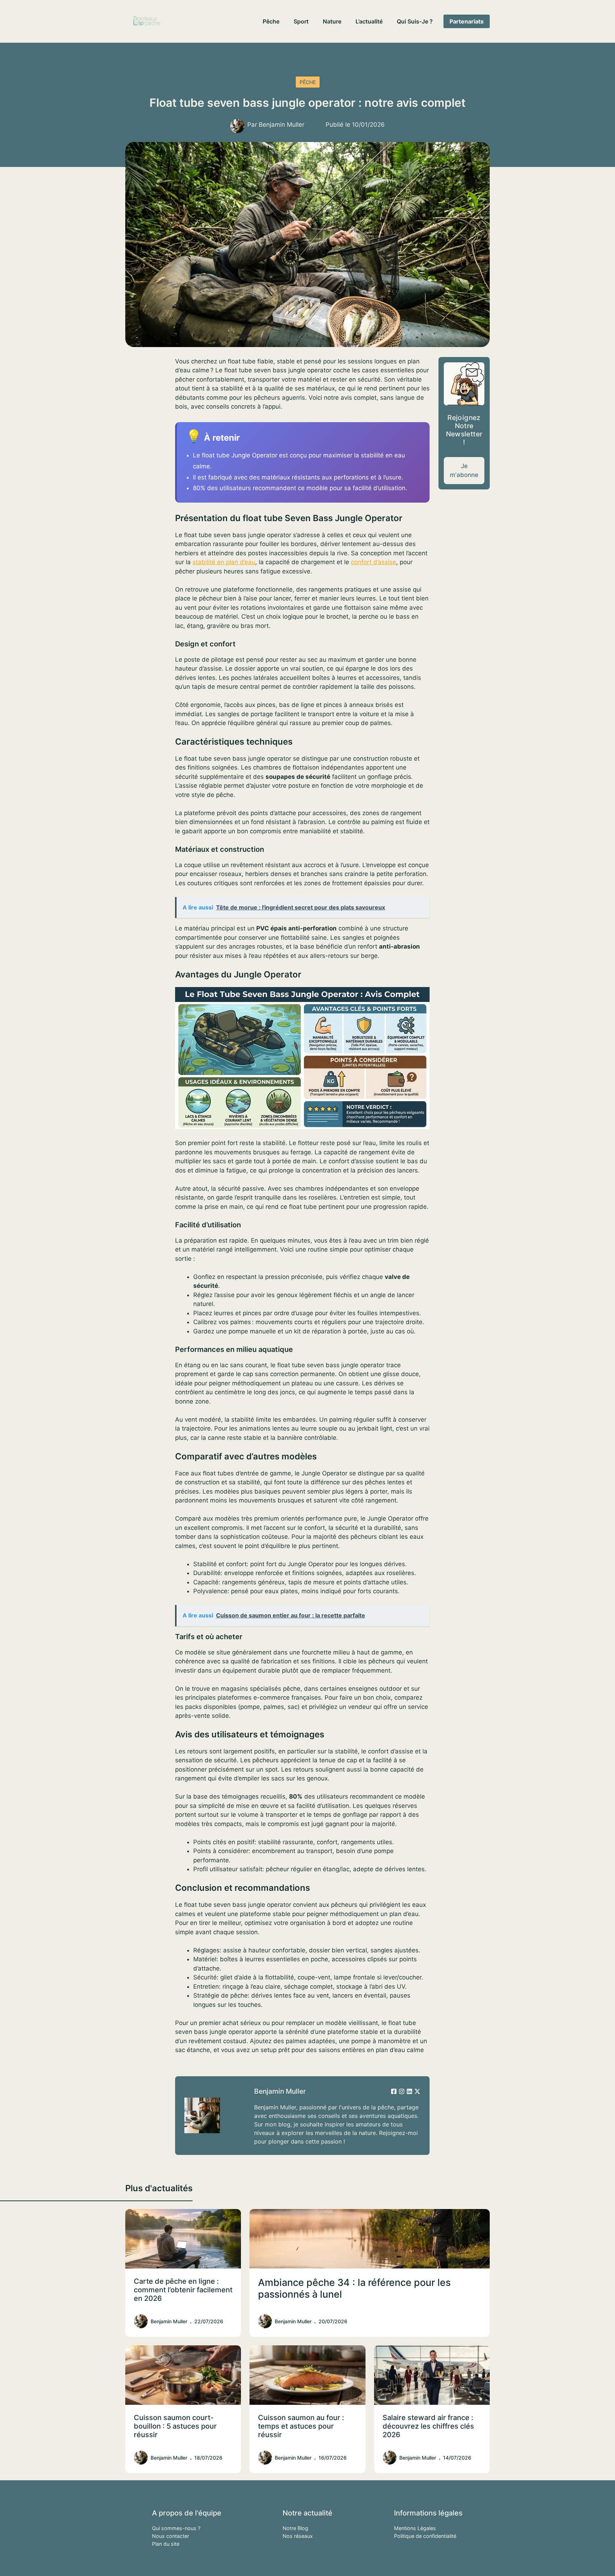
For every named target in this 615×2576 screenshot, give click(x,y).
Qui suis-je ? (415, 21)
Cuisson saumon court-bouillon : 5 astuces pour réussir (175, 2426)
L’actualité (369, 21)
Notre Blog (295, 2528)
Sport (301, 21)
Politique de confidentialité (425, 2536)
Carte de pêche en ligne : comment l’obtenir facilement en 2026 (183, 2290)
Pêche (271, 21)
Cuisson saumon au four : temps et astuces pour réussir (301, 2426)
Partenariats (467, 21)
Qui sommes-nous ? (176, 2528)
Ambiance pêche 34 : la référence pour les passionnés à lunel (354, 2288)
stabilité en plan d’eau (224, 562)
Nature (332, 21)
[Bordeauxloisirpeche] (147, 21)
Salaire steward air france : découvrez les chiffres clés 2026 (428, 2426)
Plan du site (166, 2544)
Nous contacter (170, 2536)
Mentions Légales (415, 2528)
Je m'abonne (464, 470)
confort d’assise (374, 562)
